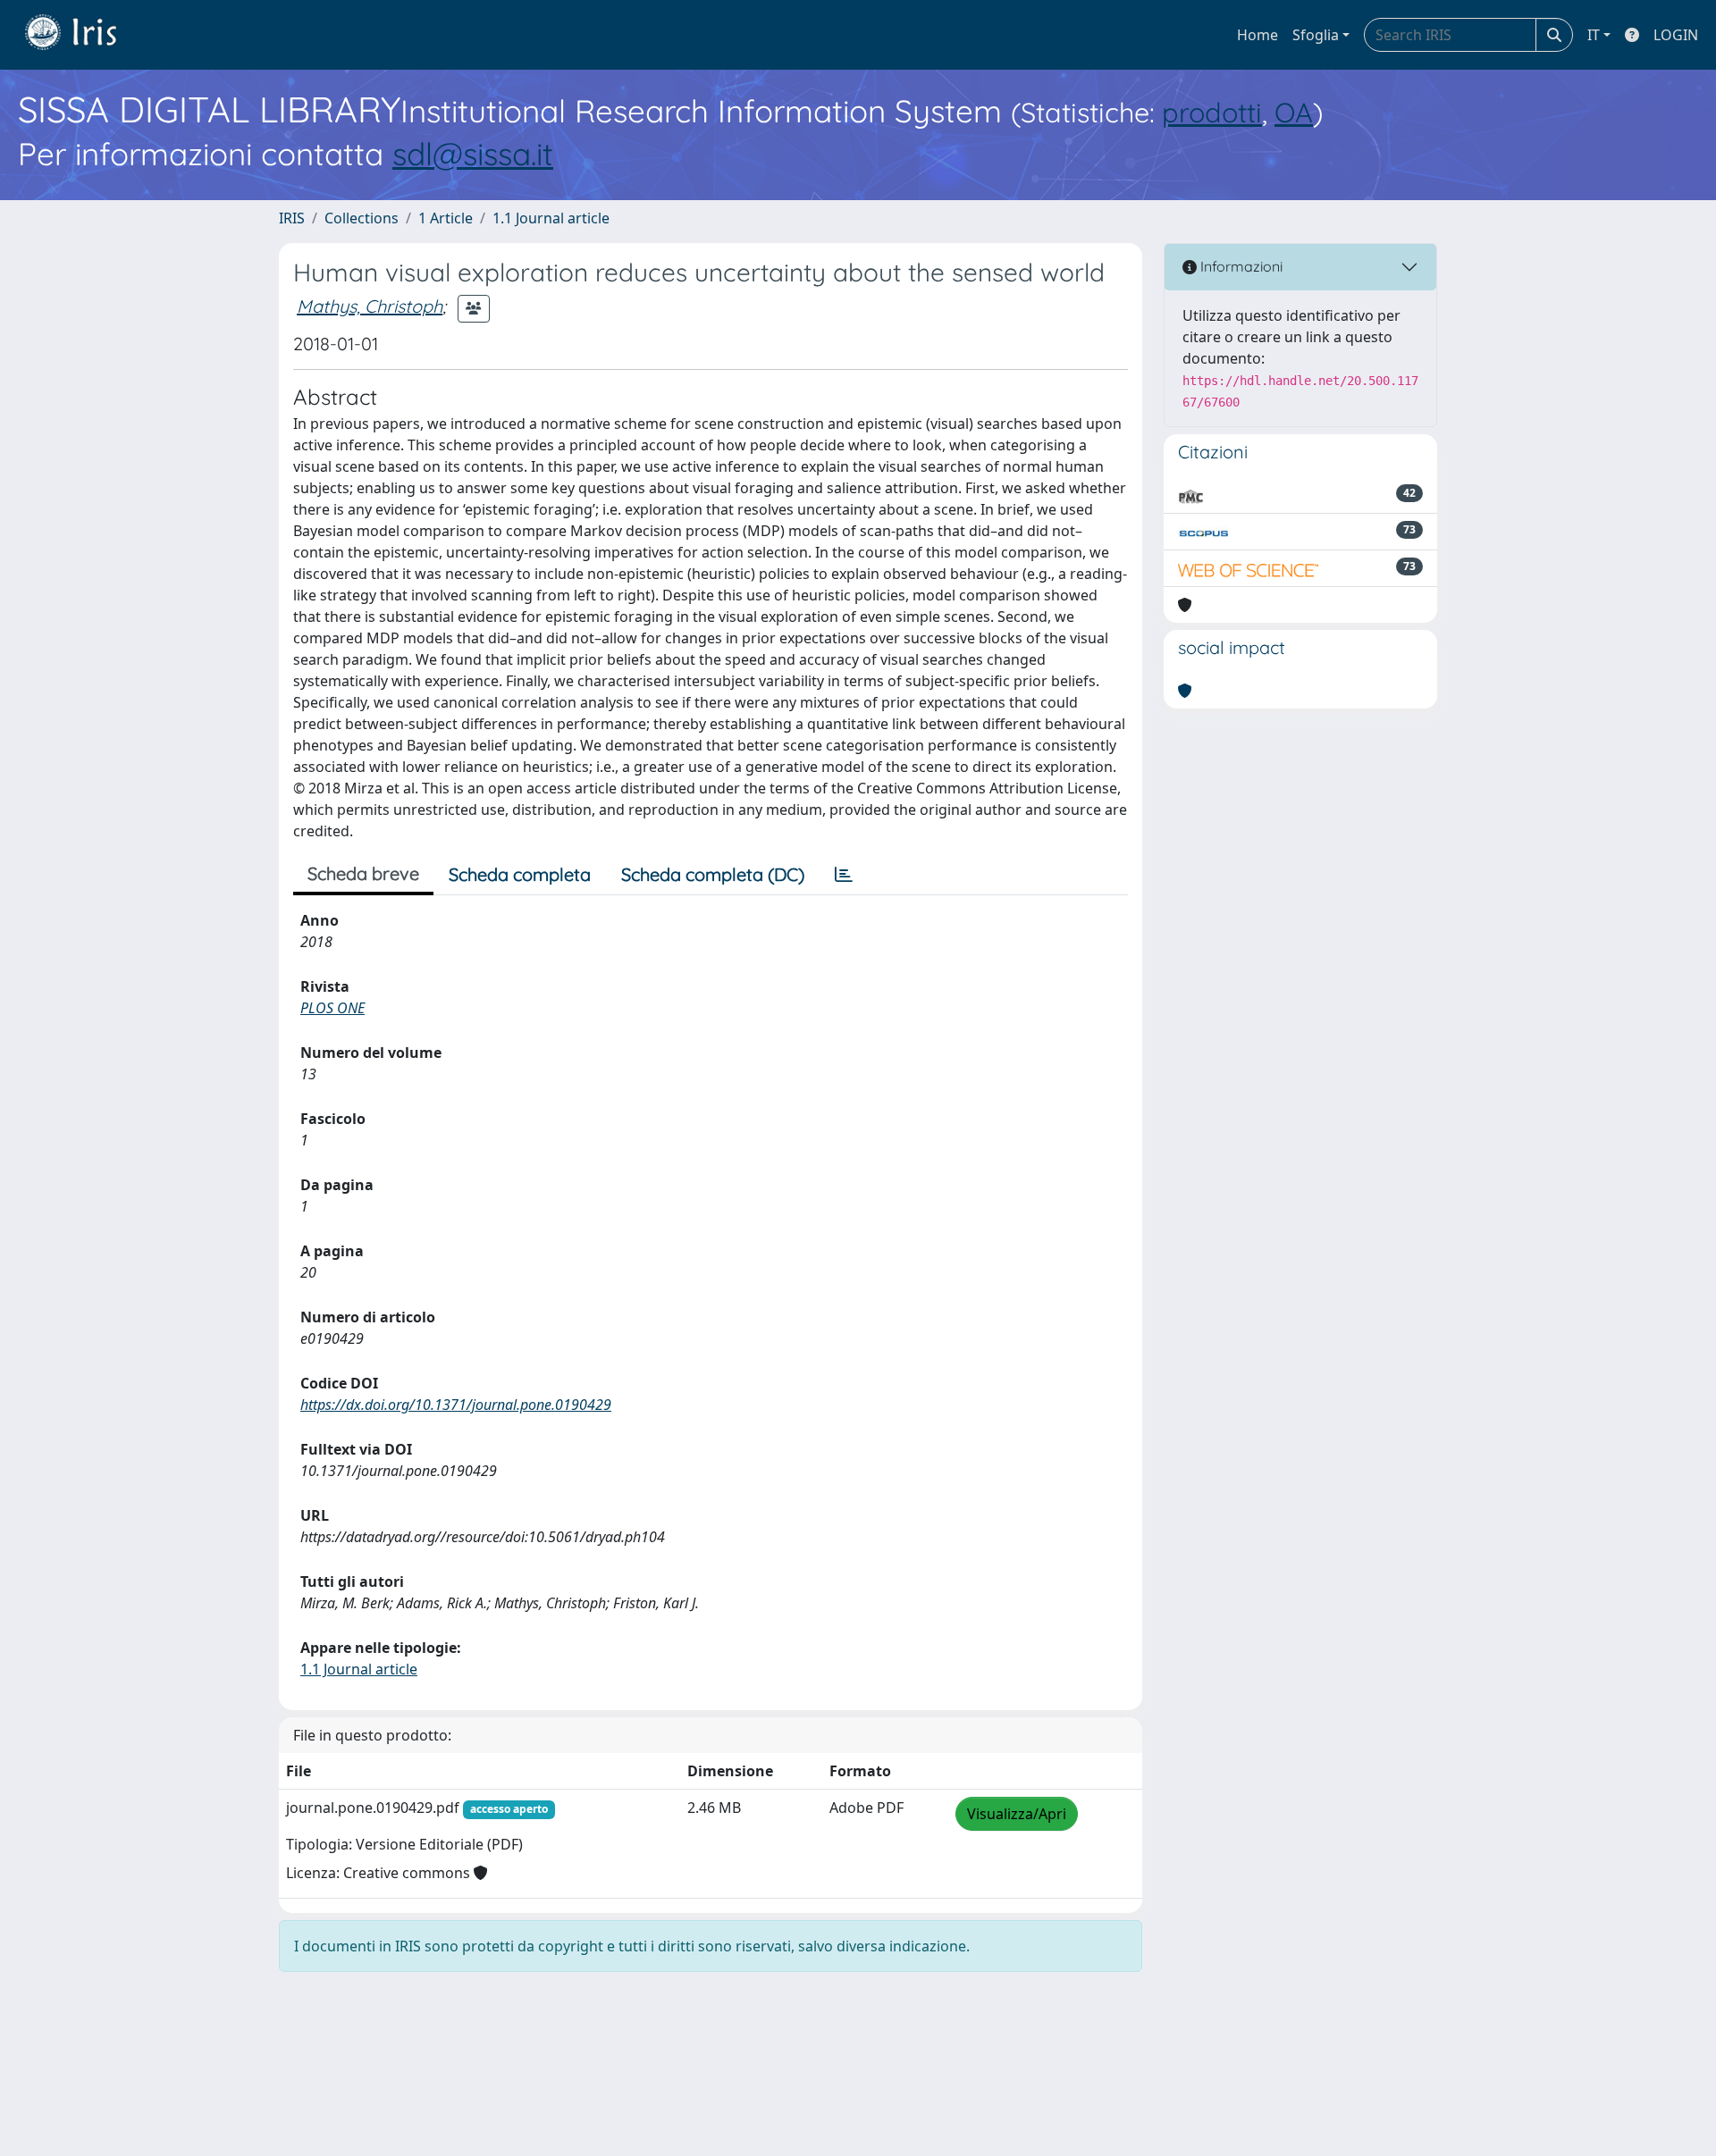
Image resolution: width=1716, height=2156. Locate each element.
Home (1258, 35)
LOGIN (1676, 35)
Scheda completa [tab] (520, 874)
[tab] (844, 875)
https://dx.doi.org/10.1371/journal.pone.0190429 (456, 1405)
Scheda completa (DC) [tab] (713, 874)
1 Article (446, 218)
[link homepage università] (84, 35)
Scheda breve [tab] (363, 873)
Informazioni (1240, 266)
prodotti (1212, 112)
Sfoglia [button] (1316, 35)
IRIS (292, 218)
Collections (362, 218)
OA (1294, 112)
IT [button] (1594, 35)
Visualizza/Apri (1017, 1814)
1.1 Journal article (551, 218)
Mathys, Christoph (370, 306)
